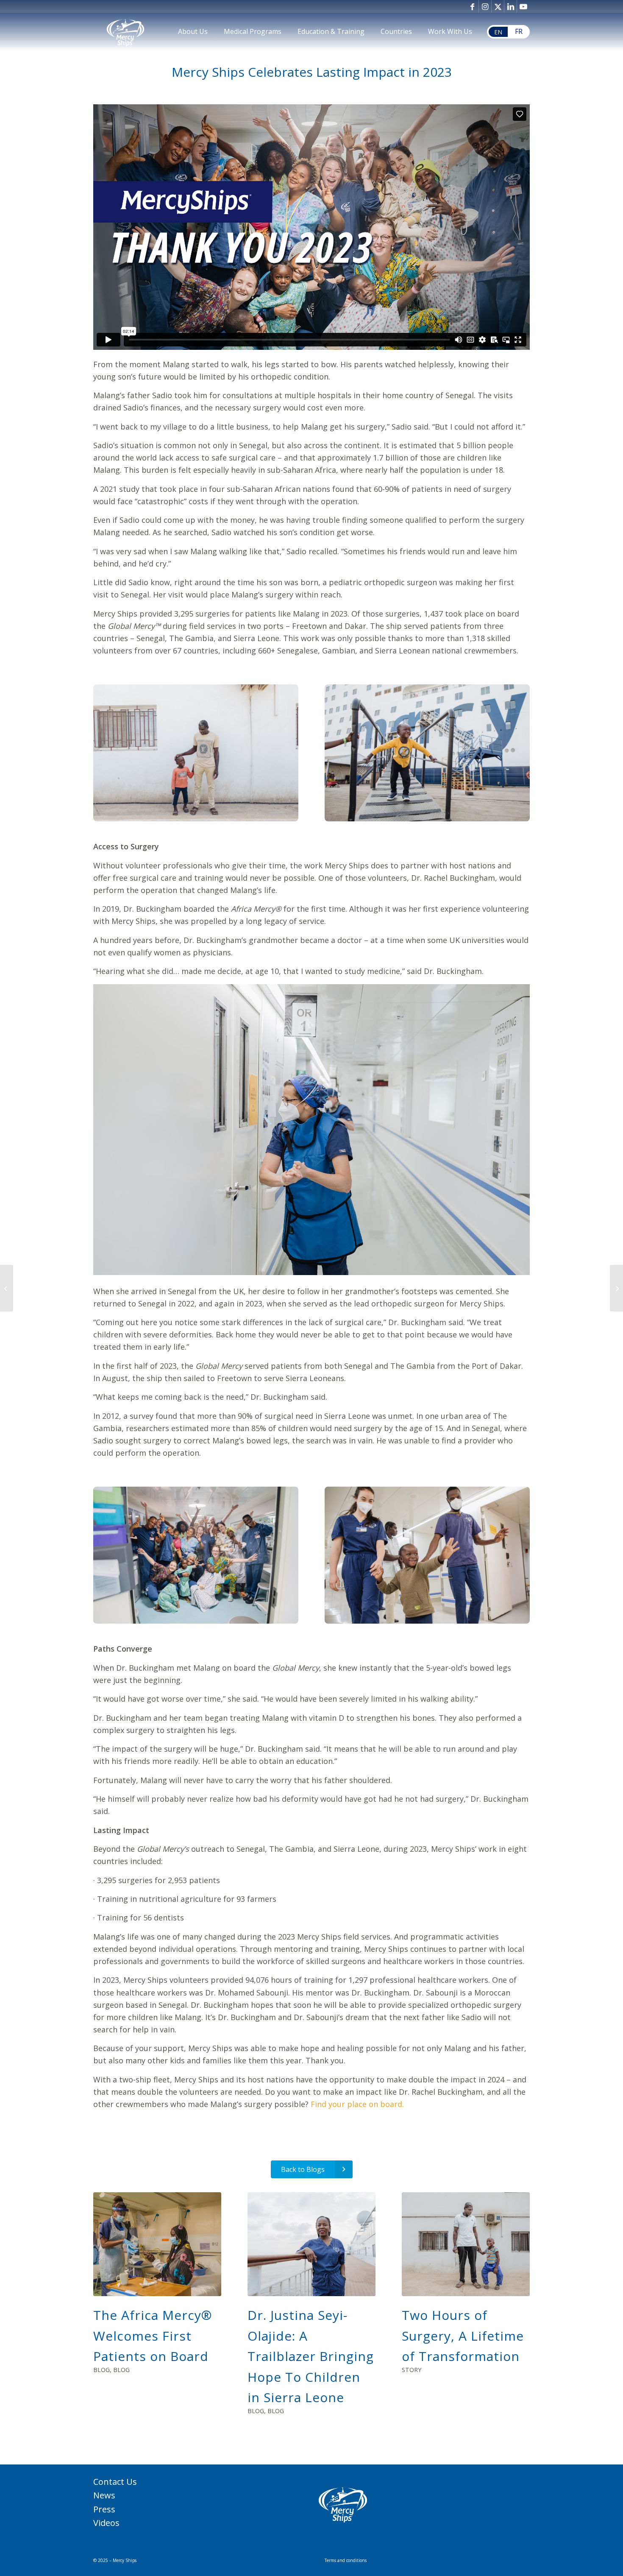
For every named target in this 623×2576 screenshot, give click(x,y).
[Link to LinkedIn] (510, 6)
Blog (102, 2370)
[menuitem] (193, 32)
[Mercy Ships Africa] (125, 32)
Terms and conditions (346, 2560)
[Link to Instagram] (485, 6)
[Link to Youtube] (523, 6)
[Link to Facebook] (472, 6)
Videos (106, 2523)
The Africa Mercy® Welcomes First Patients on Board (153, 2336)
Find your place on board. (357, 2104)
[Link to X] (498, 6)
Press (104, 2509)
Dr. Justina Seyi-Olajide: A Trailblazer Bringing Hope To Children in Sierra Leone (311, 2356)
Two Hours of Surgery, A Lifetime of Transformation (463, 2336)
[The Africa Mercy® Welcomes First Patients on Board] (157, 2244)
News (104, 2495)
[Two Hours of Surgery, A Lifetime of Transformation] (466, 2244)
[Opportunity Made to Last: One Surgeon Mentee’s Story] (616, 1288)
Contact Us (115, 2482)
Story (412, 2370)
